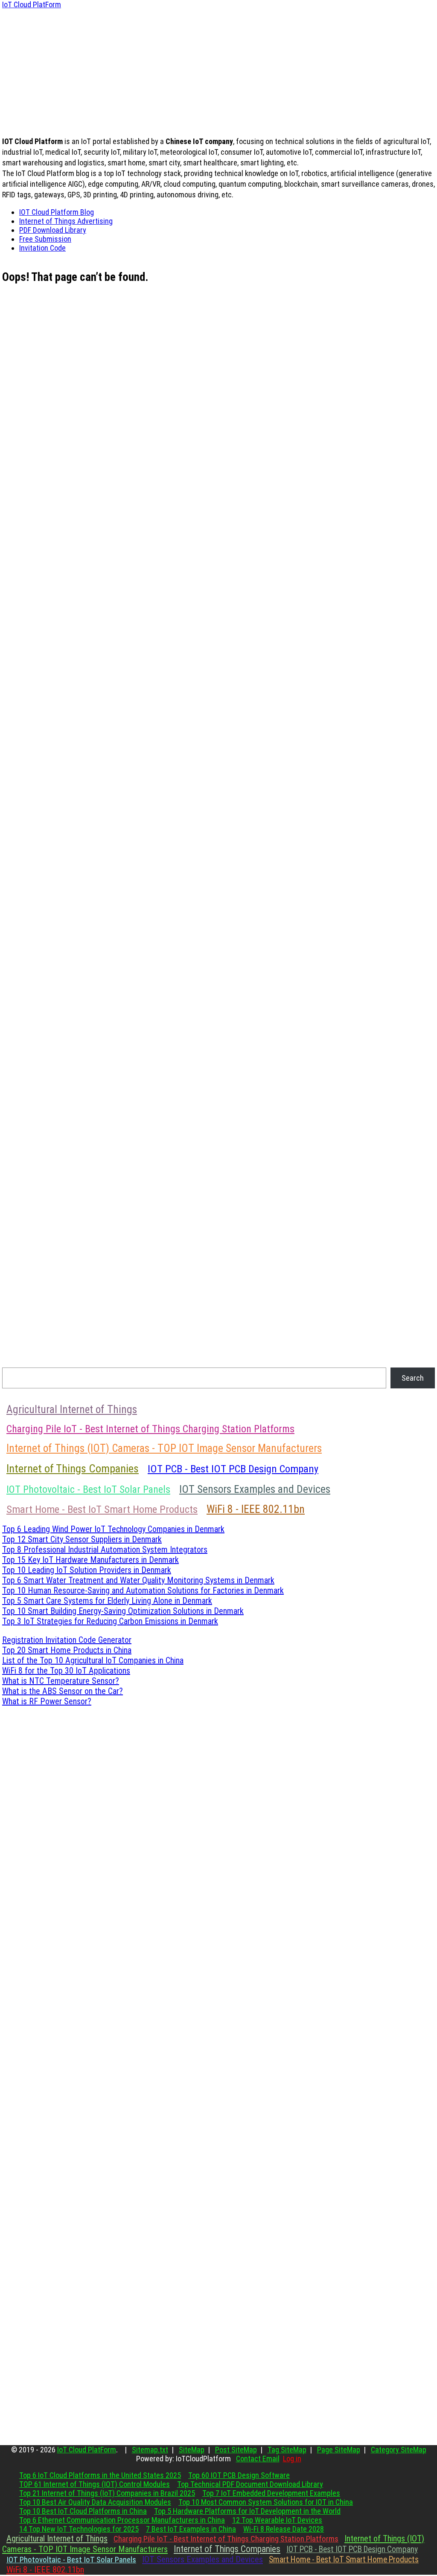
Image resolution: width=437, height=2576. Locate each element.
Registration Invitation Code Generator (67, 1640)
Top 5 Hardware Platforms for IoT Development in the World (247, 2511)
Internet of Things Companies (73, 1469)
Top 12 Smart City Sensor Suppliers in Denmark (82, 1539)
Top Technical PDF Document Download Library (250, 2484)
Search (413, 1378)
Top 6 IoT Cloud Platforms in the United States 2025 (100, 2475)
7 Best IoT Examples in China (191, 2529)
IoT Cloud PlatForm (32, 4)
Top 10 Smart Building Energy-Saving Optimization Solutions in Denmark (123, 1611)
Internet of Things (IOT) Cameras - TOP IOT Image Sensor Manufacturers (164, 1448)
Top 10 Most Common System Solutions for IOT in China (266, 2502)
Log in (292, 2459)
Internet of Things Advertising (66, 221)
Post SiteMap (236, 2450)
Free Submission (45, 239)
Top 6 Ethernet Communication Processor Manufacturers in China (122, 2520)
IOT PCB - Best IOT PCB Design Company (233, 1469)
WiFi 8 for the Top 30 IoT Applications (66, 1671)
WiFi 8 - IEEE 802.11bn (256, 1509)
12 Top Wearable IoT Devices (277, 2520)
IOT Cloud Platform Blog (57, 212)
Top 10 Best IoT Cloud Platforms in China (83, 2511)
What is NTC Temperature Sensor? (61, 1681)
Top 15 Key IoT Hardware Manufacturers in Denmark (90, 1560)
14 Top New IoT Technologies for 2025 (79, 2529)
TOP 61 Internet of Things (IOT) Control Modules (95, 2484)
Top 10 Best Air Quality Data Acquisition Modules (95, 2502)
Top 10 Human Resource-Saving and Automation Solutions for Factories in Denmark (143, 1590)
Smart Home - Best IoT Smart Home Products (102, 1509)
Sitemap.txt (150, 2450)
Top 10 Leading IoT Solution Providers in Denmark (87, 1570)
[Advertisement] (218, 69)
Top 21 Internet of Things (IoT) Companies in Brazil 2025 (107, 2493)
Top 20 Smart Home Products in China (67, 1650)
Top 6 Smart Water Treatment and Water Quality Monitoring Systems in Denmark (138, 1580)
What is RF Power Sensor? (47, 1701)
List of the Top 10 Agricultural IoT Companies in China (93, 1660)
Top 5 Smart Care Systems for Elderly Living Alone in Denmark (107, 1601)
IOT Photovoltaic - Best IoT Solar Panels (88, 1489)
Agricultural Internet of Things (72, 1409)
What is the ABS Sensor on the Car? (63, 1691)
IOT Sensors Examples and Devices (255, 1489)
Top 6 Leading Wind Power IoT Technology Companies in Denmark (113, 1529)
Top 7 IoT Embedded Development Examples (271, 2493)
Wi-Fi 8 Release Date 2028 (284, 2529)
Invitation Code (42, 248)
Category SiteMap (399, 2450)
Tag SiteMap (287, 2450)
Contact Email (258, 2459)
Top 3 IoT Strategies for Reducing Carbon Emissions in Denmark (110, 1621)
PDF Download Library (53, 230)
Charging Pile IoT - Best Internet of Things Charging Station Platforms (150, 1429)
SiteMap (192, 2450)
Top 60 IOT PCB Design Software (239, 2475)
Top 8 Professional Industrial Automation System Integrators (105, 1550)
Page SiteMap (339, 2450)
